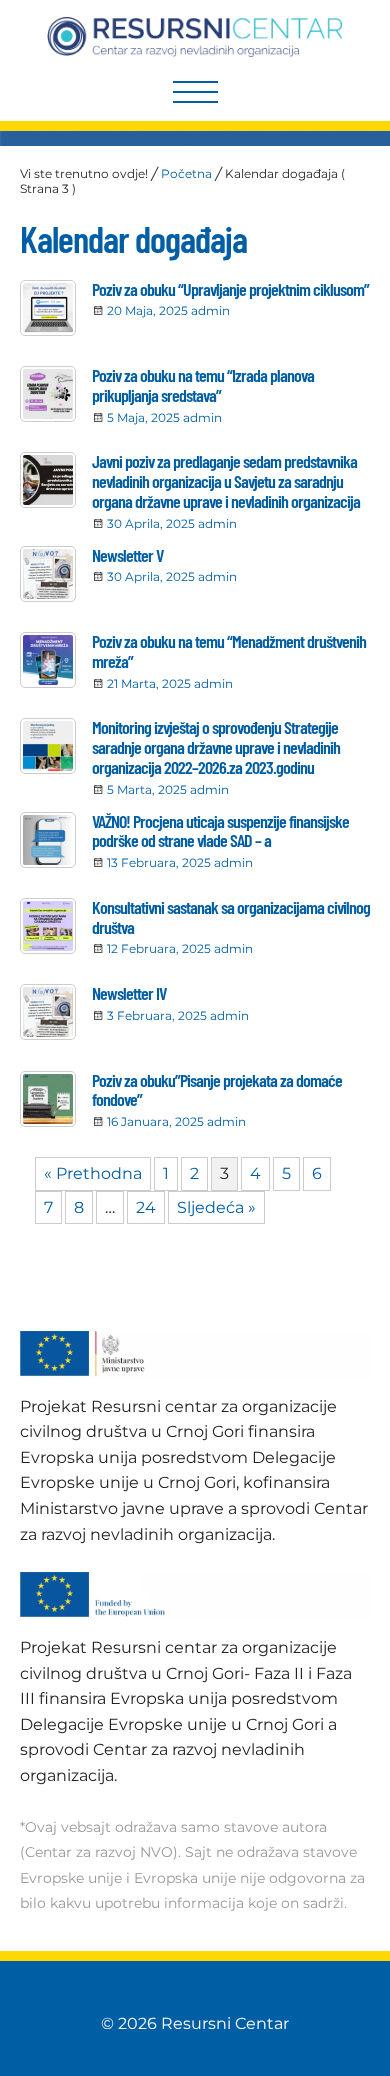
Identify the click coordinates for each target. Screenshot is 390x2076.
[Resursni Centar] (195, 37)
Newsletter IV (129, 993)
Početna (186, 173)
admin (210, 310)
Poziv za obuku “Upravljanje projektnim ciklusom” (230, 289)
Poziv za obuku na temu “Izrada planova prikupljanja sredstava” (203, 385)
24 (146, 1207)
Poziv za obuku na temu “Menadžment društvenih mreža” (229, 651)
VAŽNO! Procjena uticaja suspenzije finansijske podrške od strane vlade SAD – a (220, 831)
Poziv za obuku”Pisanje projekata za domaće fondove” (217, 1090)
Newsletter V (127, 555)
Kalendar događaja (133, 238)
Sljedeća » (216, 1207)
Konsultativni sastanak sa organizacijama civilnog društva (231, 917)
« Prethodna (93, 1173)
